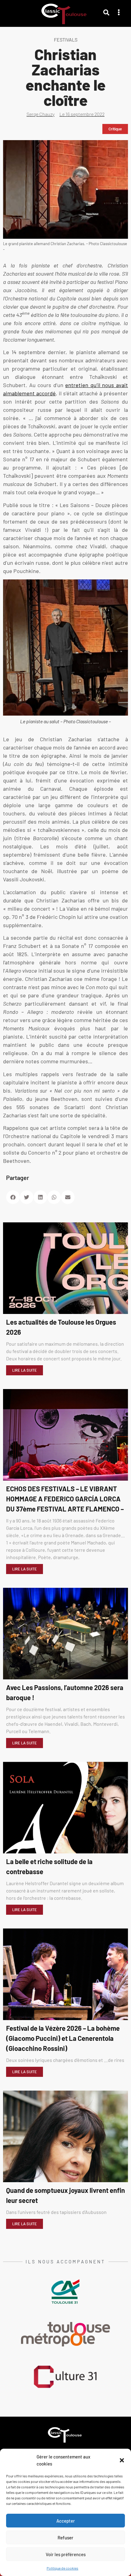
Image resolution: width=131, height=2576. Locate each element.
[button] (122, 2460)
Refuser (65, 2538)
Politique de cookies (62, 2568)
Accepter (66, 2521)
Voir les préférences (66, 2554)
